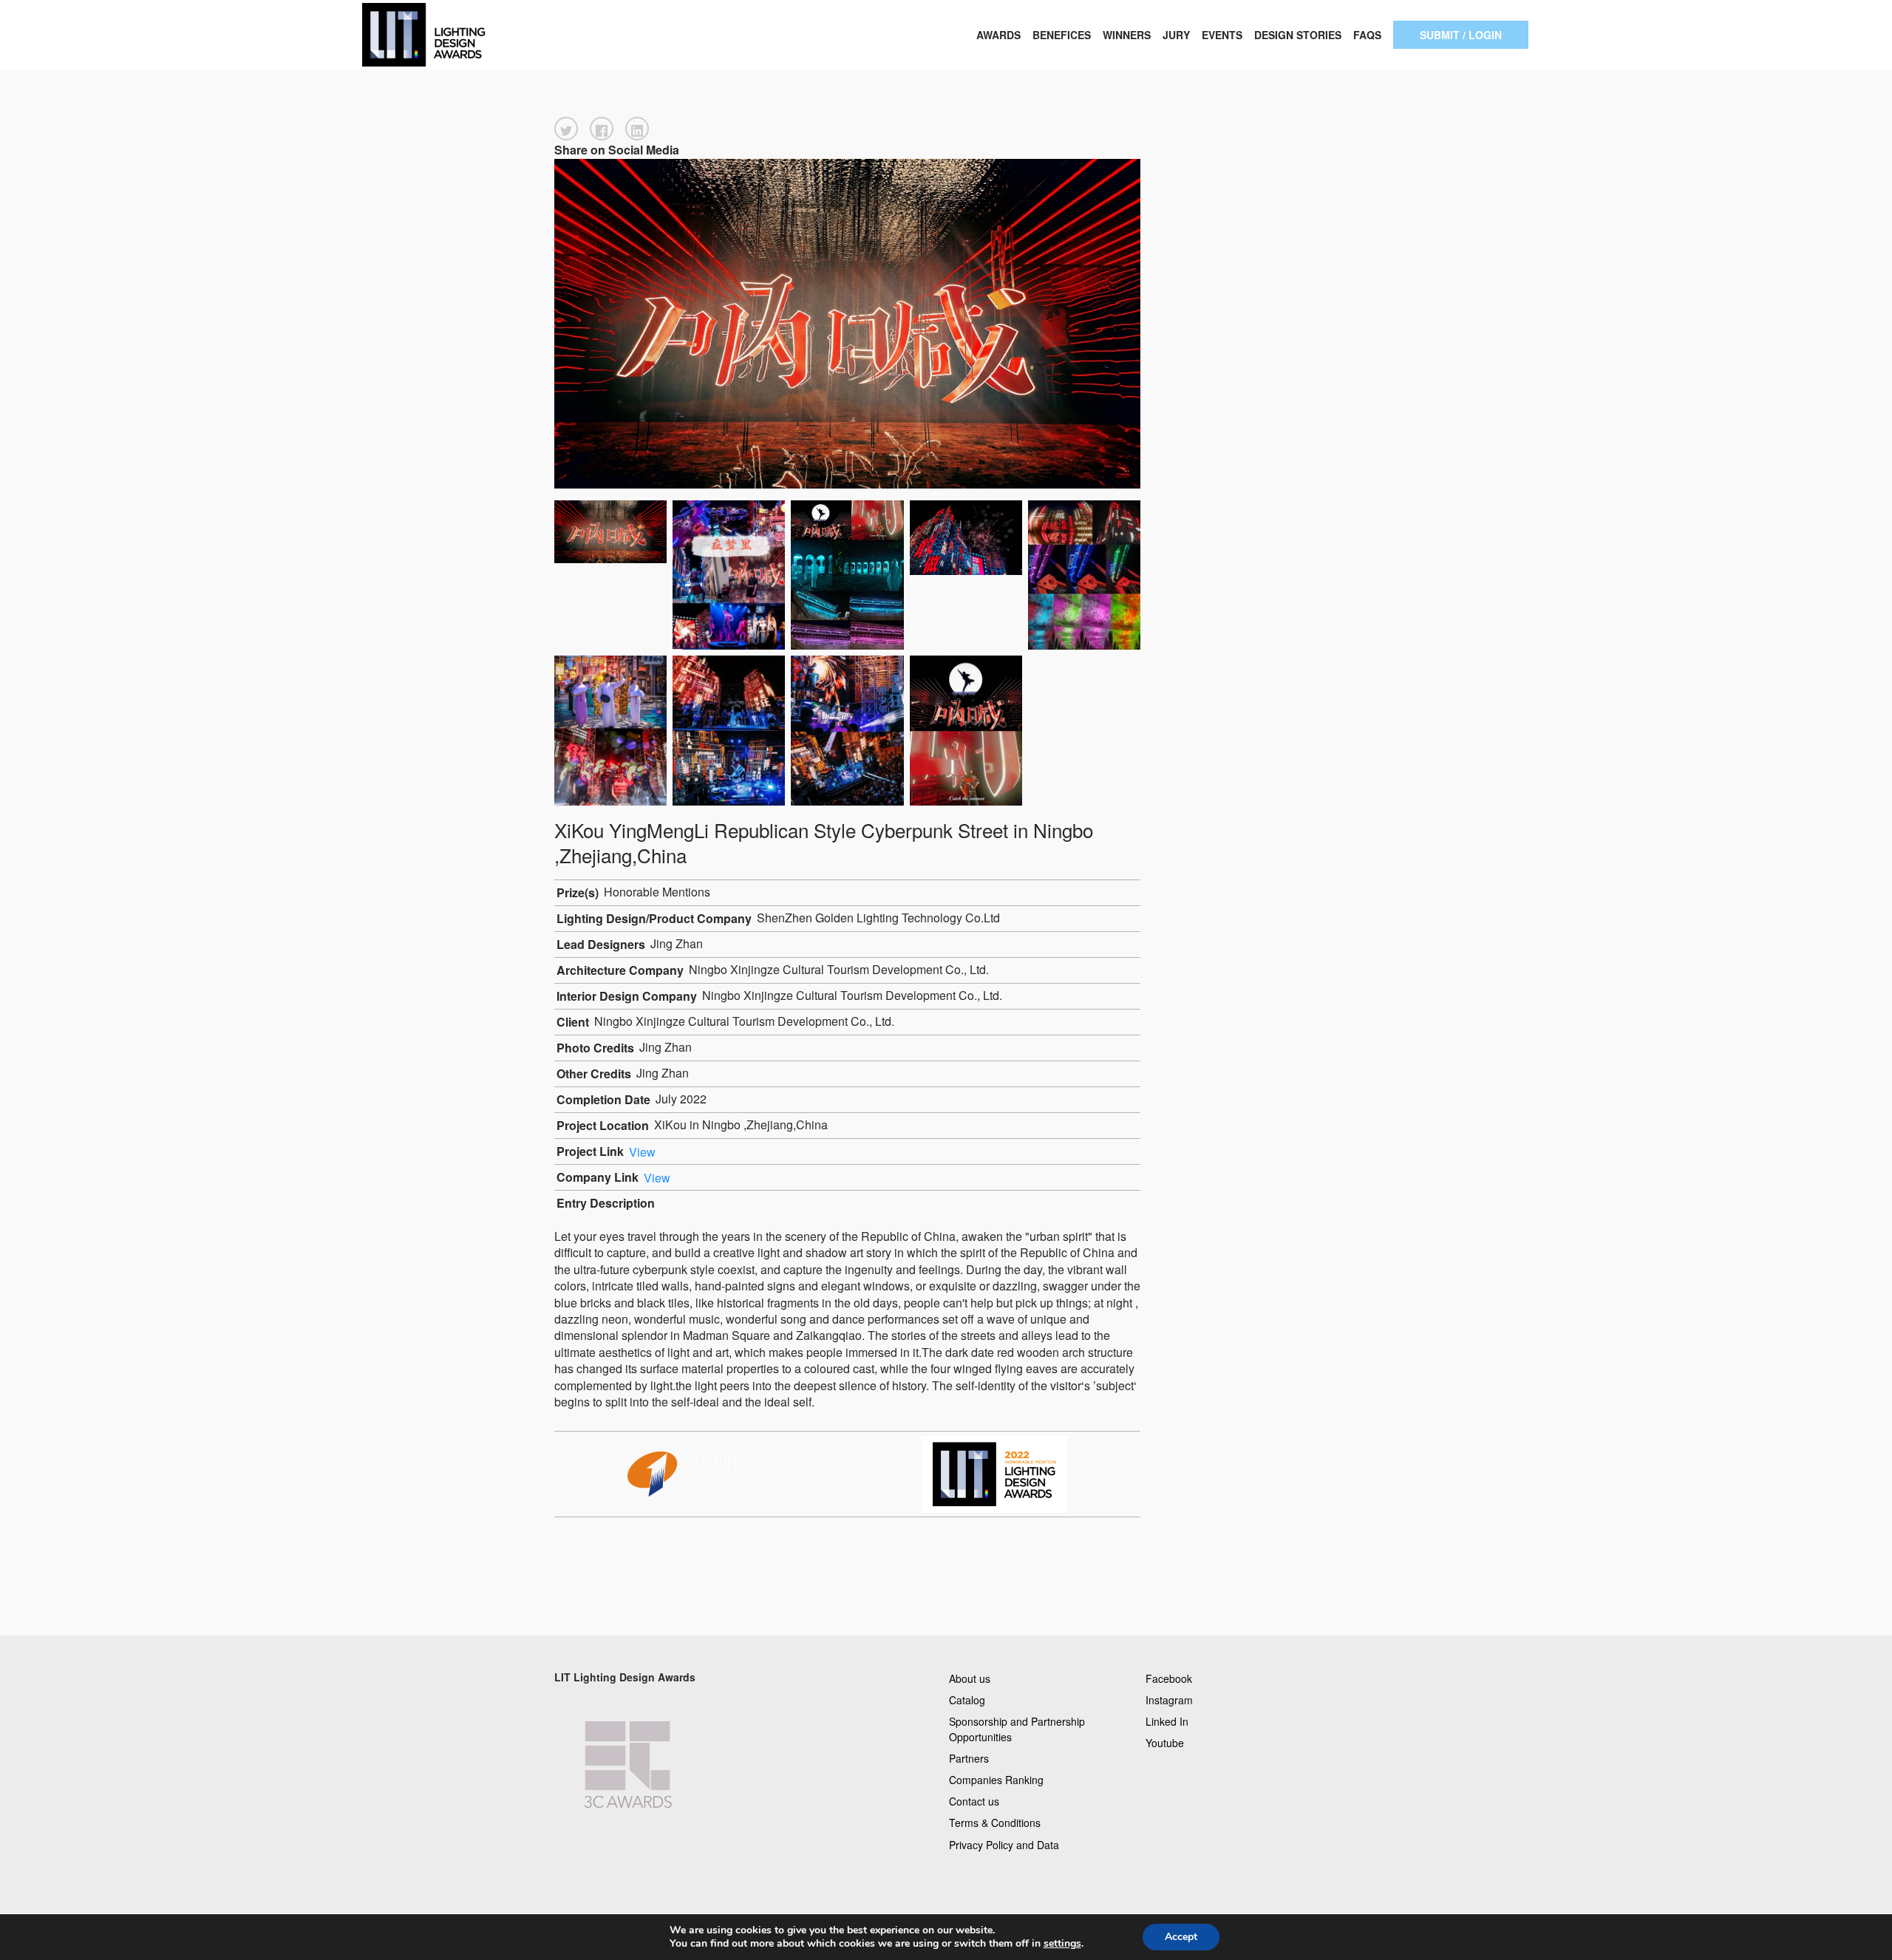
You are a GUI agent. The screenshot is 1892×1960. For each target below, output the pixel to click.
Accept (1181, 1937)
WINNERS (1127, 35)
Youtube (1165, 1742)
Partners (969, 1758)
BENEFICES (1062, 35)
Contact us (974, 1801)
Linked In (1167, 1721)
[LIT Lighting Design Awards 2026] (473, 35)
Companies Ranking (996, 1780)
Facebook (1169, 1678)
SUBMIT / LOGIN (1461, 35)
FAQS (1367, 35)
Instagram (1169, 1699)
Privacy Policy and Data (1004, 1844)
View (642, 1151)
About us (970, 1678)
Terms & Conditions (995, 1823)
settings (1062, 1944)
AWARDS (998, 35)
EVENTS (1222, 35)
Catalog (967, 1699)
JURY (1176, 35)
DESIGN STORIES (1298, 35)
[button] (566, 129)
